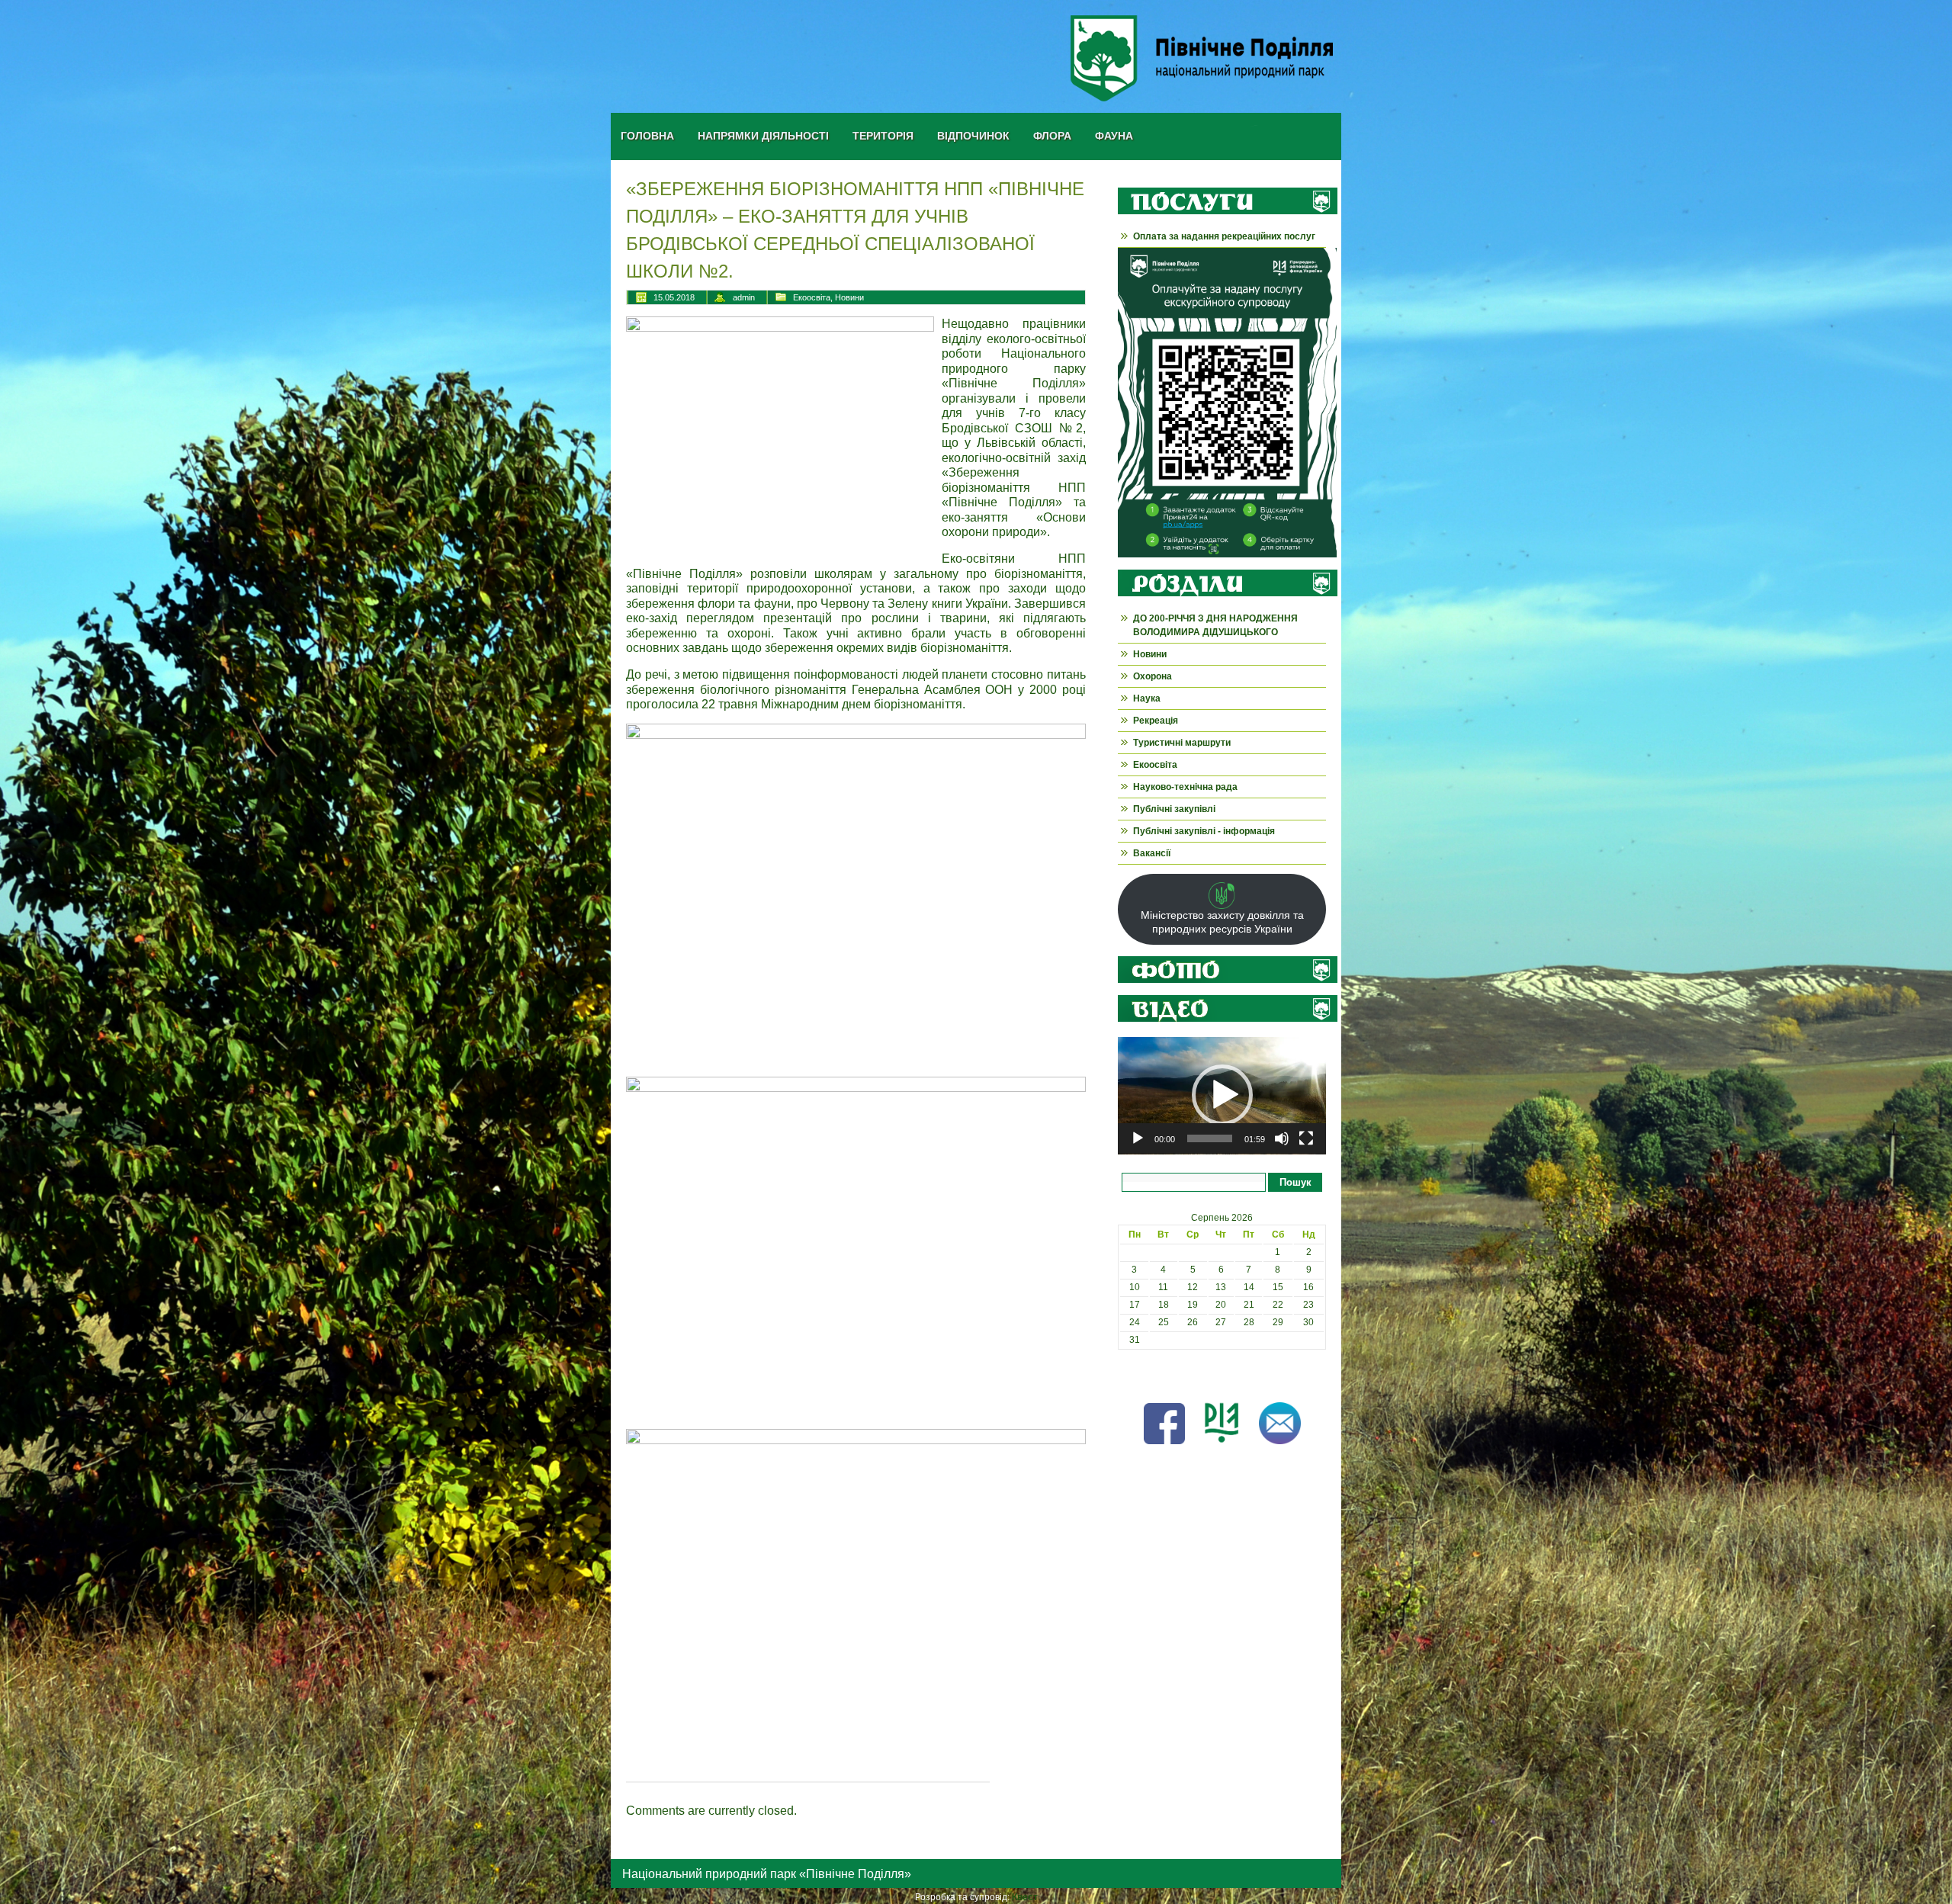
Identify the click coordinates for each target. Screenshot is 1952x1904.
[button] (1222, 1095)
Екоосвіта (812, 297)
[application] (1222, 1096)
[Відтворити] (1138, 1138)
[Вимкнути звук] (1282, 1138)
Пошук (1295, 1182)
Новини (849, 297)
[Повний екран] (1306, 1138)
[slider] (1210, 1138)
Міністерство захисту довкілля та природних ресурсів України (1222, 922)
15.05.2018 (674, 297)
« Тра (1129, 1375)
